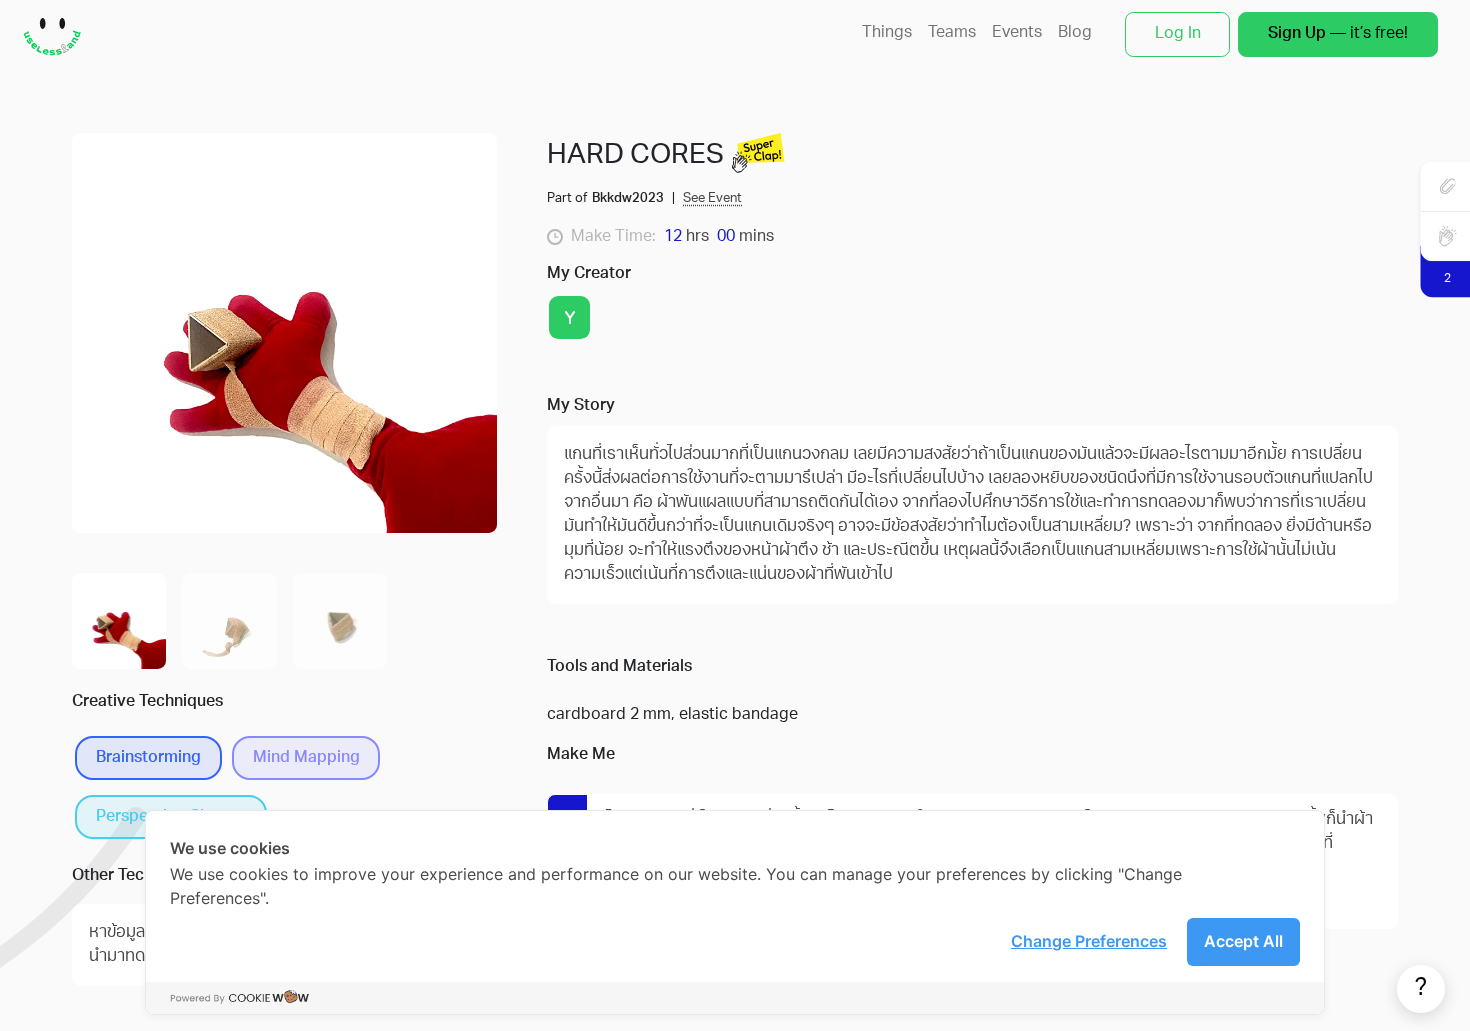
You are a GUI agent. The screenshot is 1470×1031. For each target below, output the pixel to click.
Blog (1075, 33)
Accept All (1243, 941)
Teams (952, 33)
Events (1017, 33)
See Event (712, 198)
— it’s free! (1338, 34)
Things (887, 33)
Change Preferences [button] (1089, 941)
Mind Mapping (306, 758)
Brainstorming (148, 758)
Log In (1178, 34)
